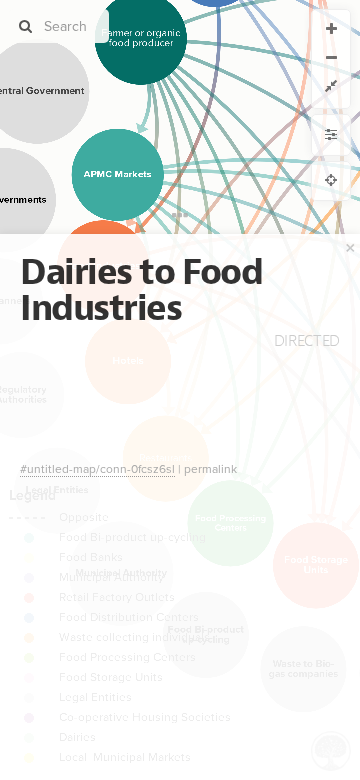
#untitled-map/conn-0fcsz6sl (97, 469)
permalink (210, 469)
